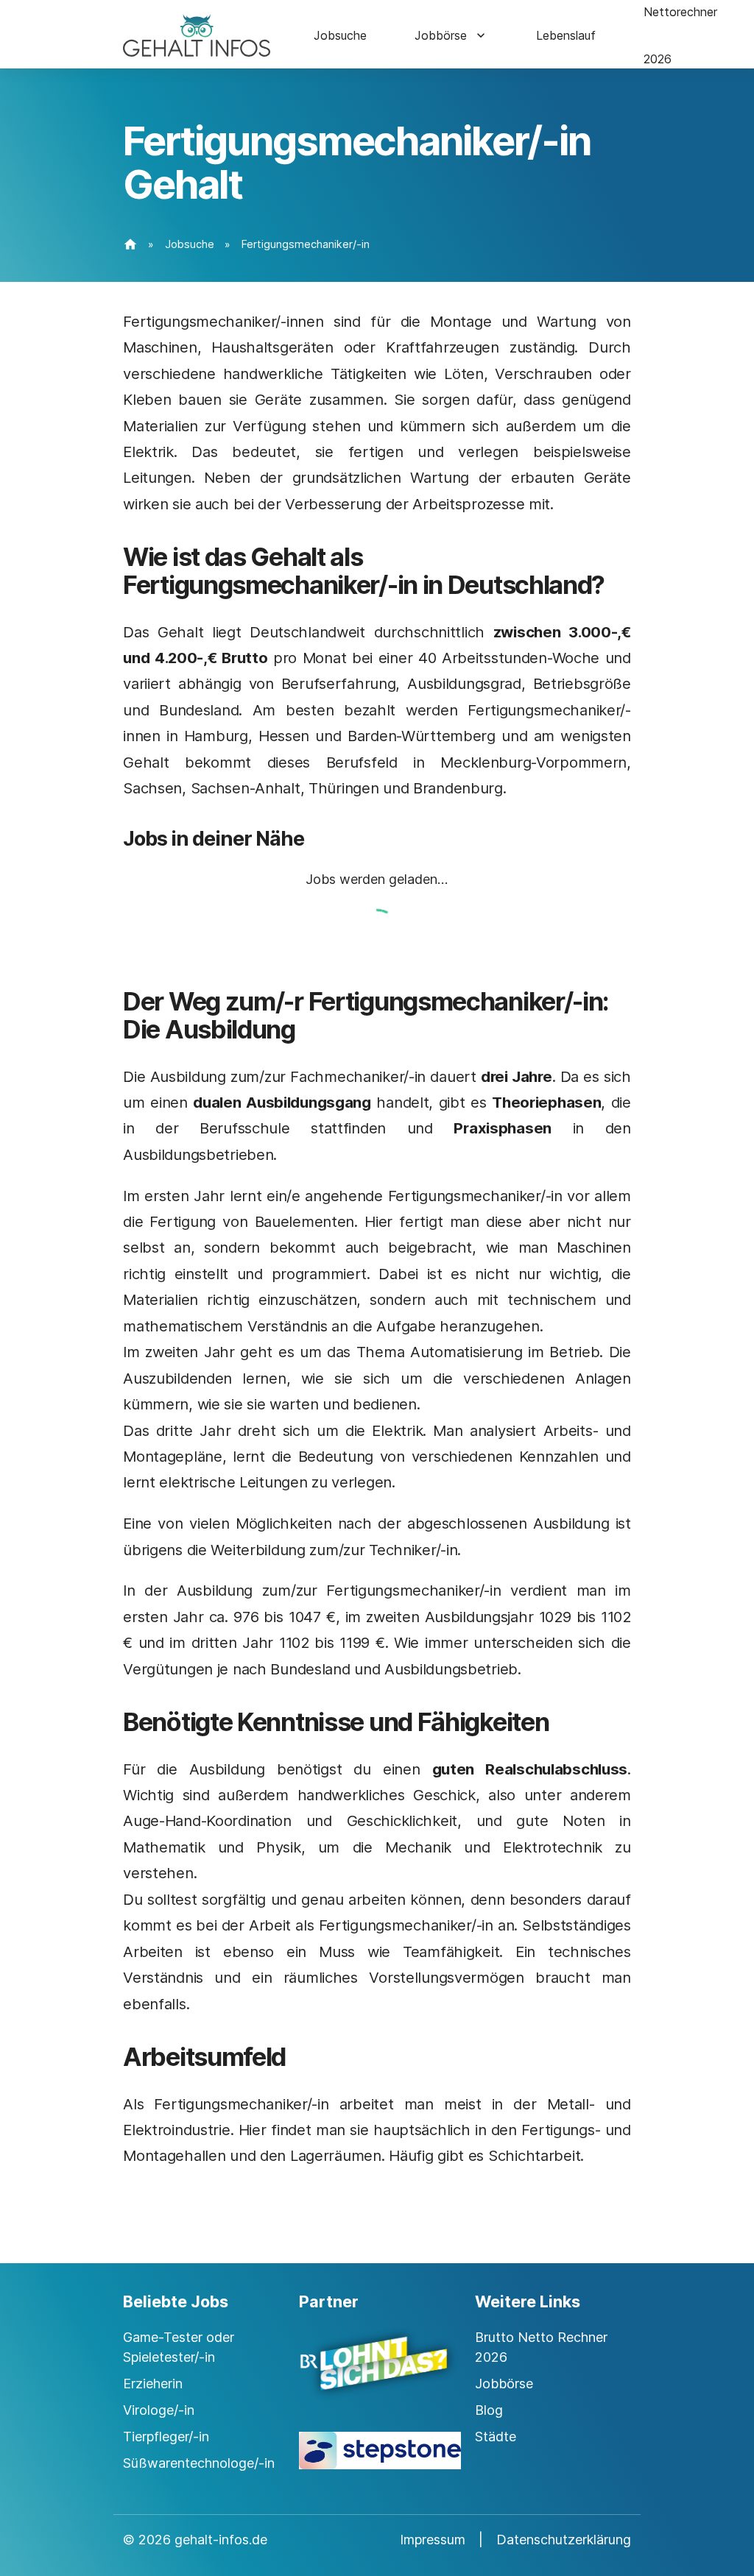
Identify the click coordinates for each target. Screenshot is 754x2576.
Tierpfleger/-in (166, 2437)
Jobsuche (340, 35)
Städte (496, 2437)
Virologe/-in (159, 2410)
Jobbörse (441, 35)
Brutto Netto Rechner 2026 (541, 2347)
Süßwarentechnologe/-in (199, 2463)
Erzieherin (153, 2384)
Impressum (433, 2540)
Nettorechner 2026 (680, 35)
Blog (489, 2410)
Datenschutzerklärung (564, 2540)
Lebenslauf (566, 35)
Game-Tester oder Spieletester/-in (179, 2347)
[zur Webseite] (377, 2377)
